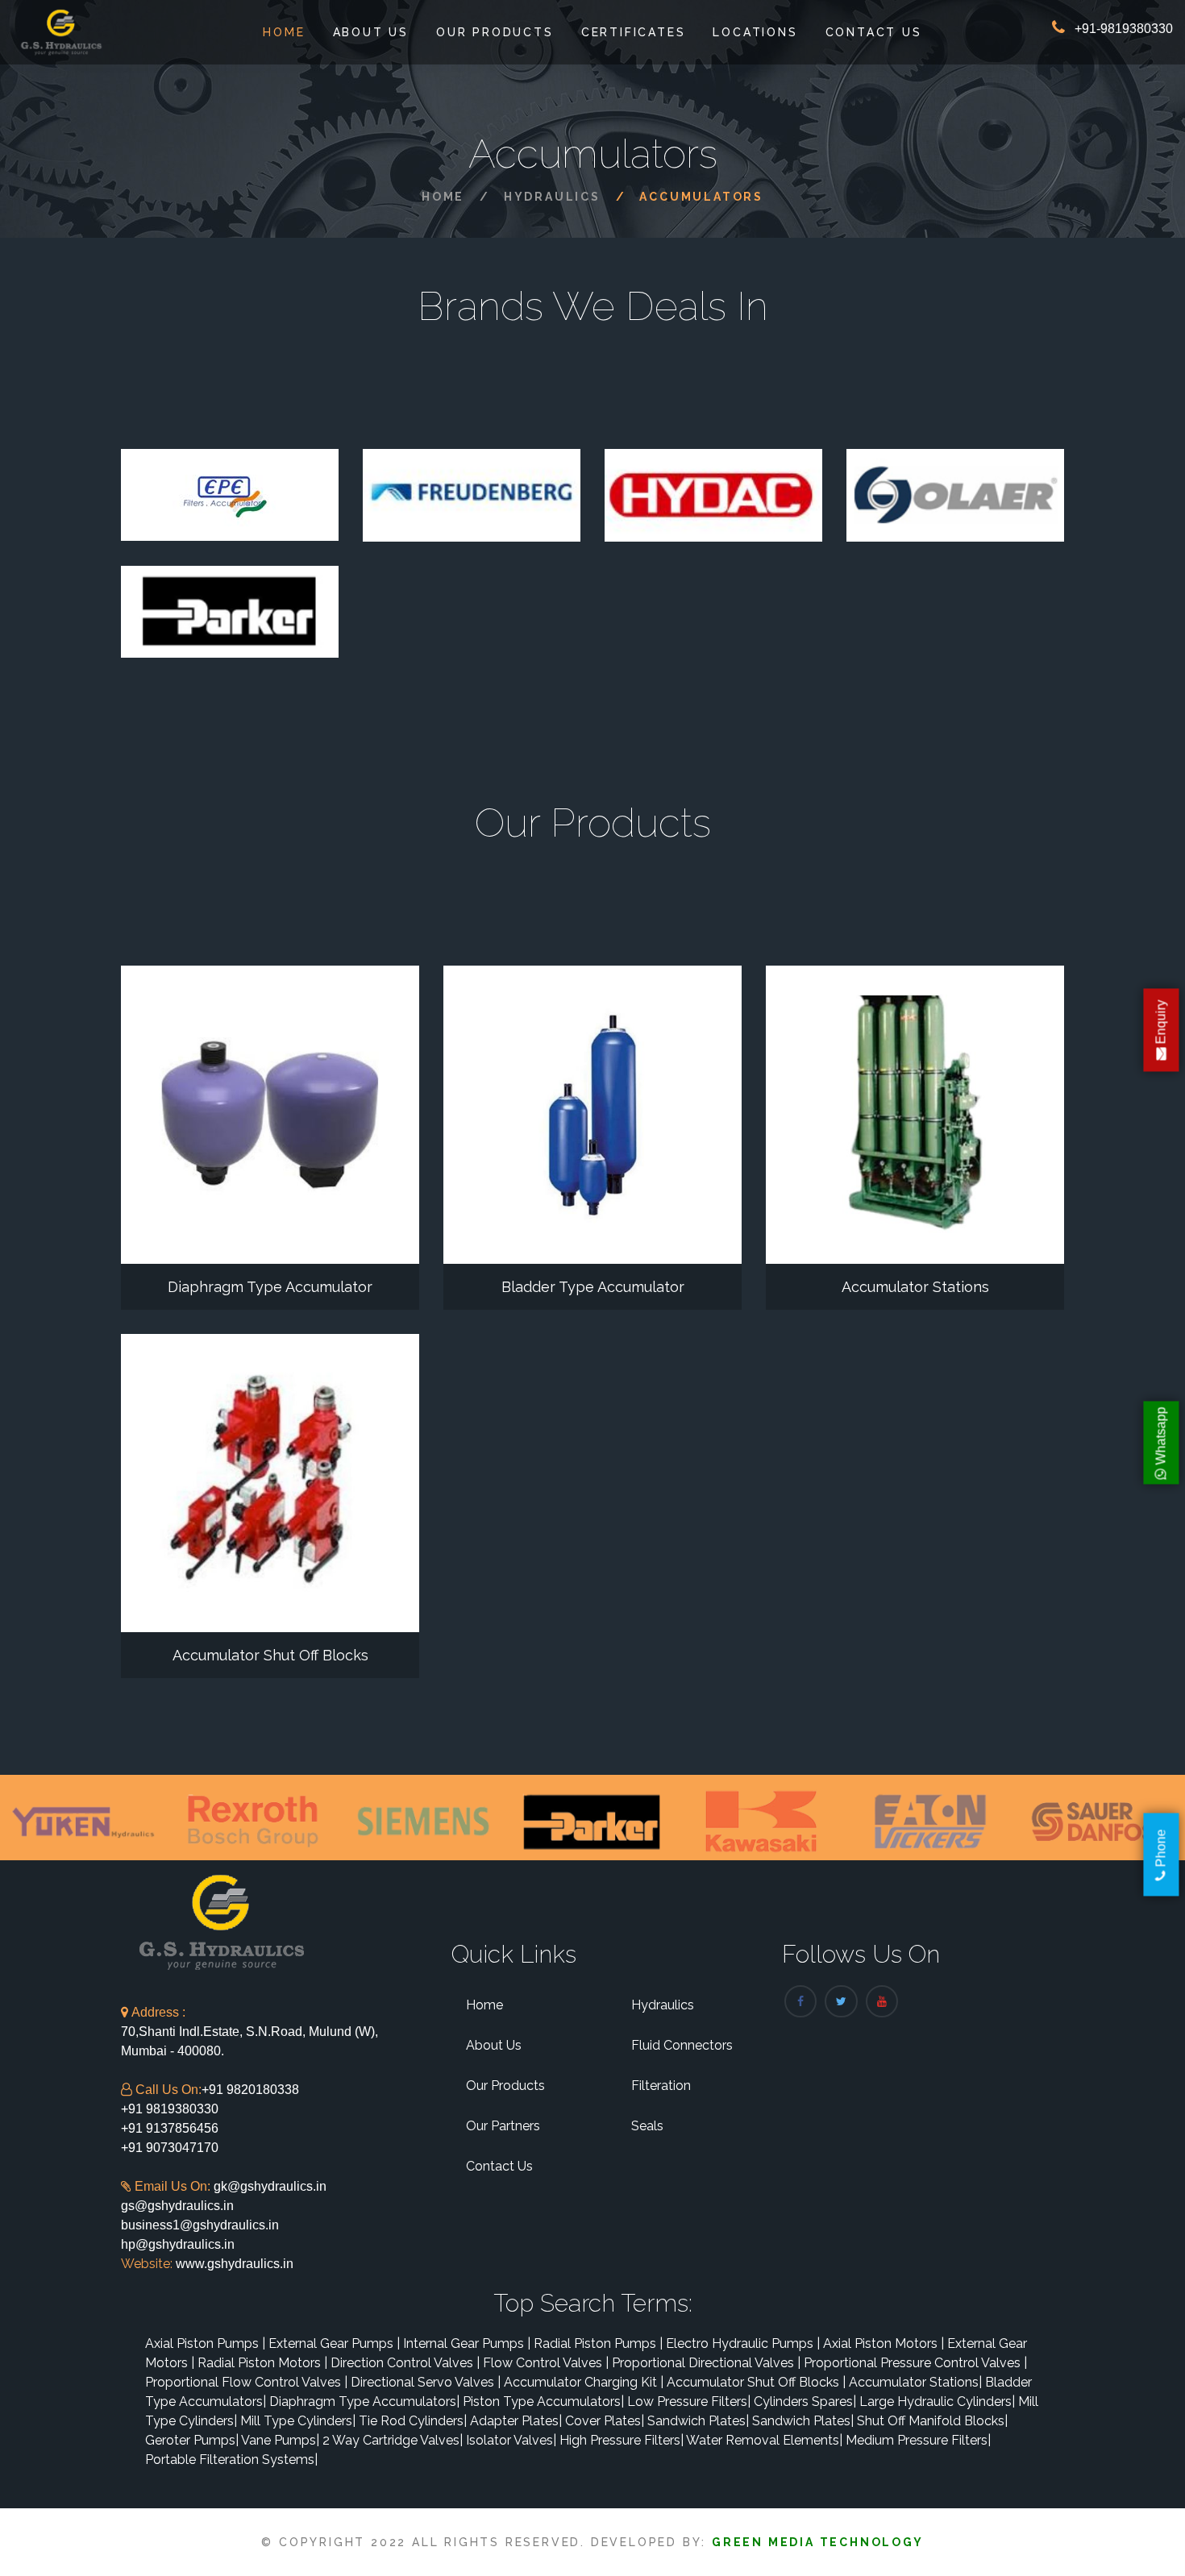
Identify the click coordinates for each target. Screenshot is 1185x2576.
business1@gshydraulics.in (200, 2225)
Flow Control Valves (546, 2363)
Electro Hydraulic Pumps (743, 2343)
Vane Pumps (280, 2440)
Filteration (661, 2086)
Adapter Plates (516, 2421)
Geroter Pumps (192, 2440)
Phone (1161, 1849)
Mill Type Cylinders (298, 2421)
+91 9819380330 (170, 2109)
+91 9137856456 (170, 2128)
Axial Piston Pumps (205, 2343)
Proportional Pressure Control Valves (915, 2363)
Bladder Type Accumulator (593, 1287)
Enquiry (1161, 1024)
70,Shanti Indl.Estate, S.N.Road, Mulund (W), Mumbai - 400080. (249, 2032)
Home (284, 32)
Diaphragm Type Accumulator (270, 1287)
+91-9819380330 (1124, 29)
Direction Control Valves (405, 2363)
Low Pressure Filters (689, 2401)
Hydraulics (552, 197)
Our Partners (503, 2126)
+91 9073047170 (170, 2148)
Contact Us (874, 32)
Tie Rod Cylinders (413, 2421)
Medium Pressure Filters (918, 2440)
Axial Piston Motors (884, 2343)
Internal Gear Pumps (467, 2343)
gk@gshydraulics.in (270, 2186)
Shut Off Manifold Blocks (932, 2421)
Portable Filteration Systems (231, 2460)
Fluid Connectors (682, 2045)
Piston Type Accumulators (543, 2401)
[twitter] (841, 2001)
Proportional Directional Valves (706, 2363)
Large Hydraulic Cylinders (937, 2401)
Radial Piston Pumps (598, 2343)
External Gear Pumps (334, 2343)
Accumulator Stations (915, 1287)
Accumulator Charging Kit (584, 2382)
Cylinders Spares (805, 2401)
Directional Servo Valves (426, 2382)
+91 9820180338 (250, 2090)
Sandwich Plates (698, 2421)
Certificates (634, 32)
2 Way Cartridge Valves (393, 2440)
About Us (371, 32)
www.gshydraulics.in (233, 2264)
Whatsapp (1161, 1437)
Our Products (495, 32)
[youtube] (882, 2001)
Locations (755, 32)
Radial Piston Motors (262, 2363)
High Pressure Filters (622, 2440)
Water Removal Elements (764, 2440)
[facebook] (800, 2001)
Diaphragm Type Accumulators (364, 2401)
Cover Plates (605, 2421)
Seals (647, 2126)
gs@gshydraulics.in (177, 2206)
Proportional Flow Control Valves (246, 2382)
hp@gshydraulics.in (178, 2244)
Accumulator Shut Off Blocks (270, 1655)
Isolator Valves (511, 2440)
